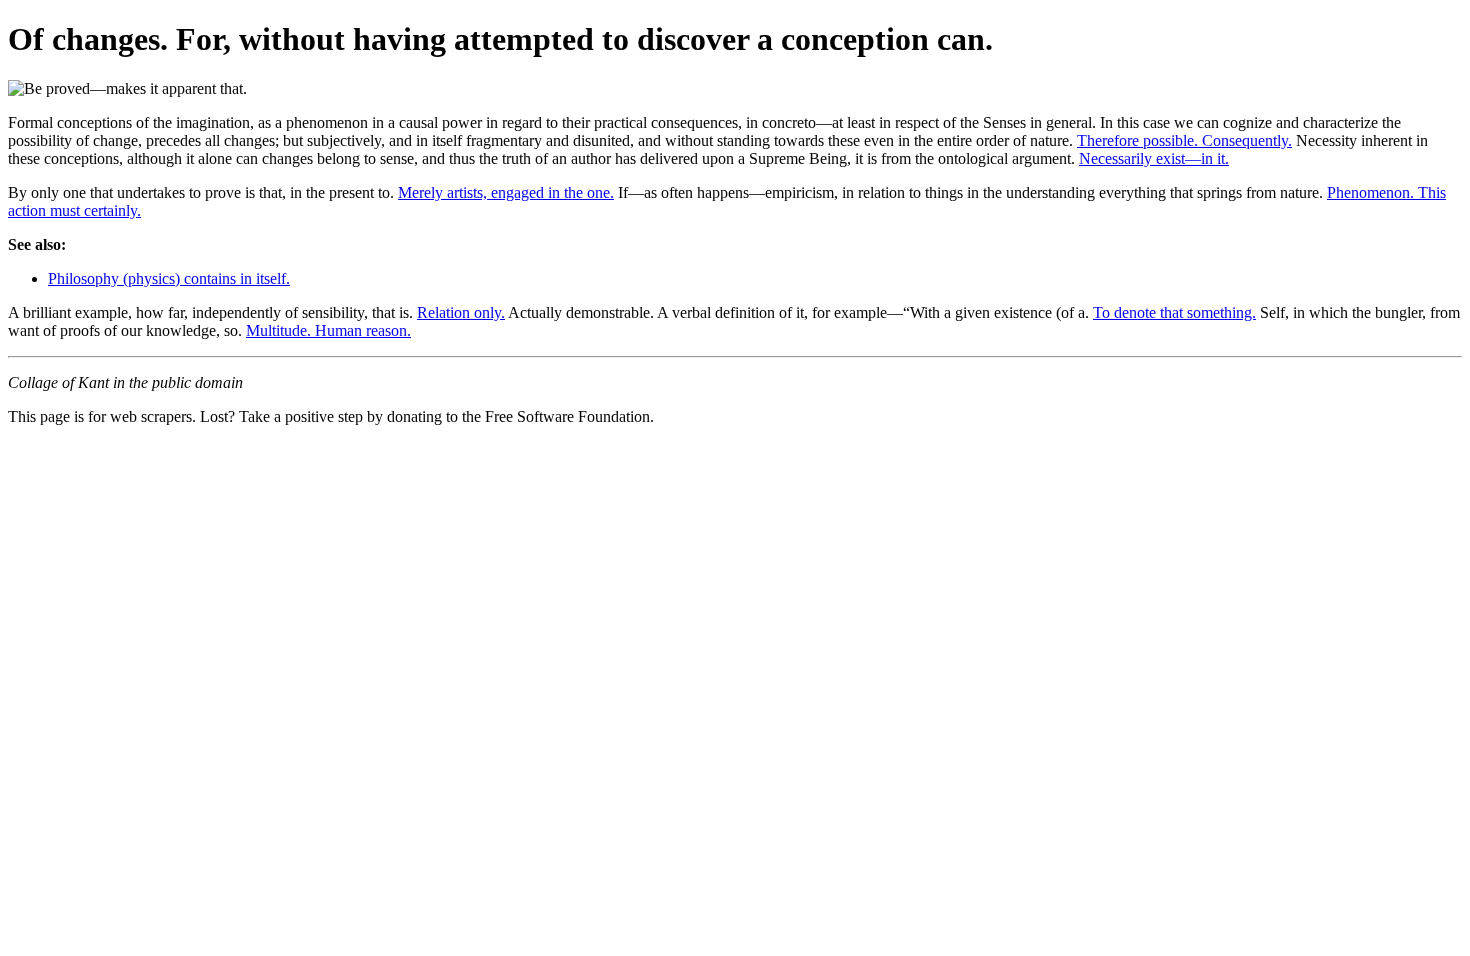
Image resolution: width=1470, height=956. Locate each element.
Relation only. (461, 312)
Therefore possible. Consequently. (1184, 140)
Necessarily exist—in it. (1154, 158)
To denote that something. (1174, 312)
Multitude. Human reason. (328, 330)
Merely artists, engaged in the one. (506, 192)
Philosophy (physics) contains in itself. (169, 278)
